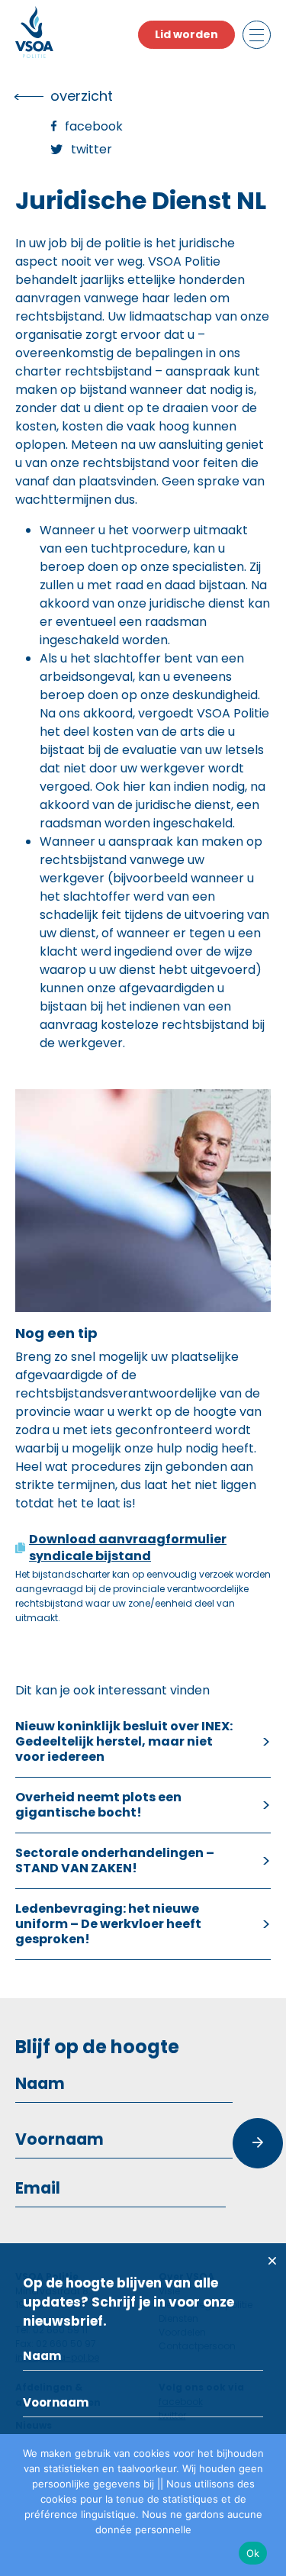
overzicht (82, 96)
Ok (253, 2553)
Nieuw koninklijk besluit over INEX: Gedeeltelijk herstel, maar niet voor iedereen (124, 1741)
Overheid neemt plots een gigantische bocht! (98, 1805)
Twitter (92, 149)
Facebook (94, 126)
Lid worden (186, 34)
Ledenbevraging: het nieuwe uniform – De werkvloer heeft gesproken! (108, 1924)
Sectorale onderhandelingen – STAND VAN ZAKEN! (115, 1860)
